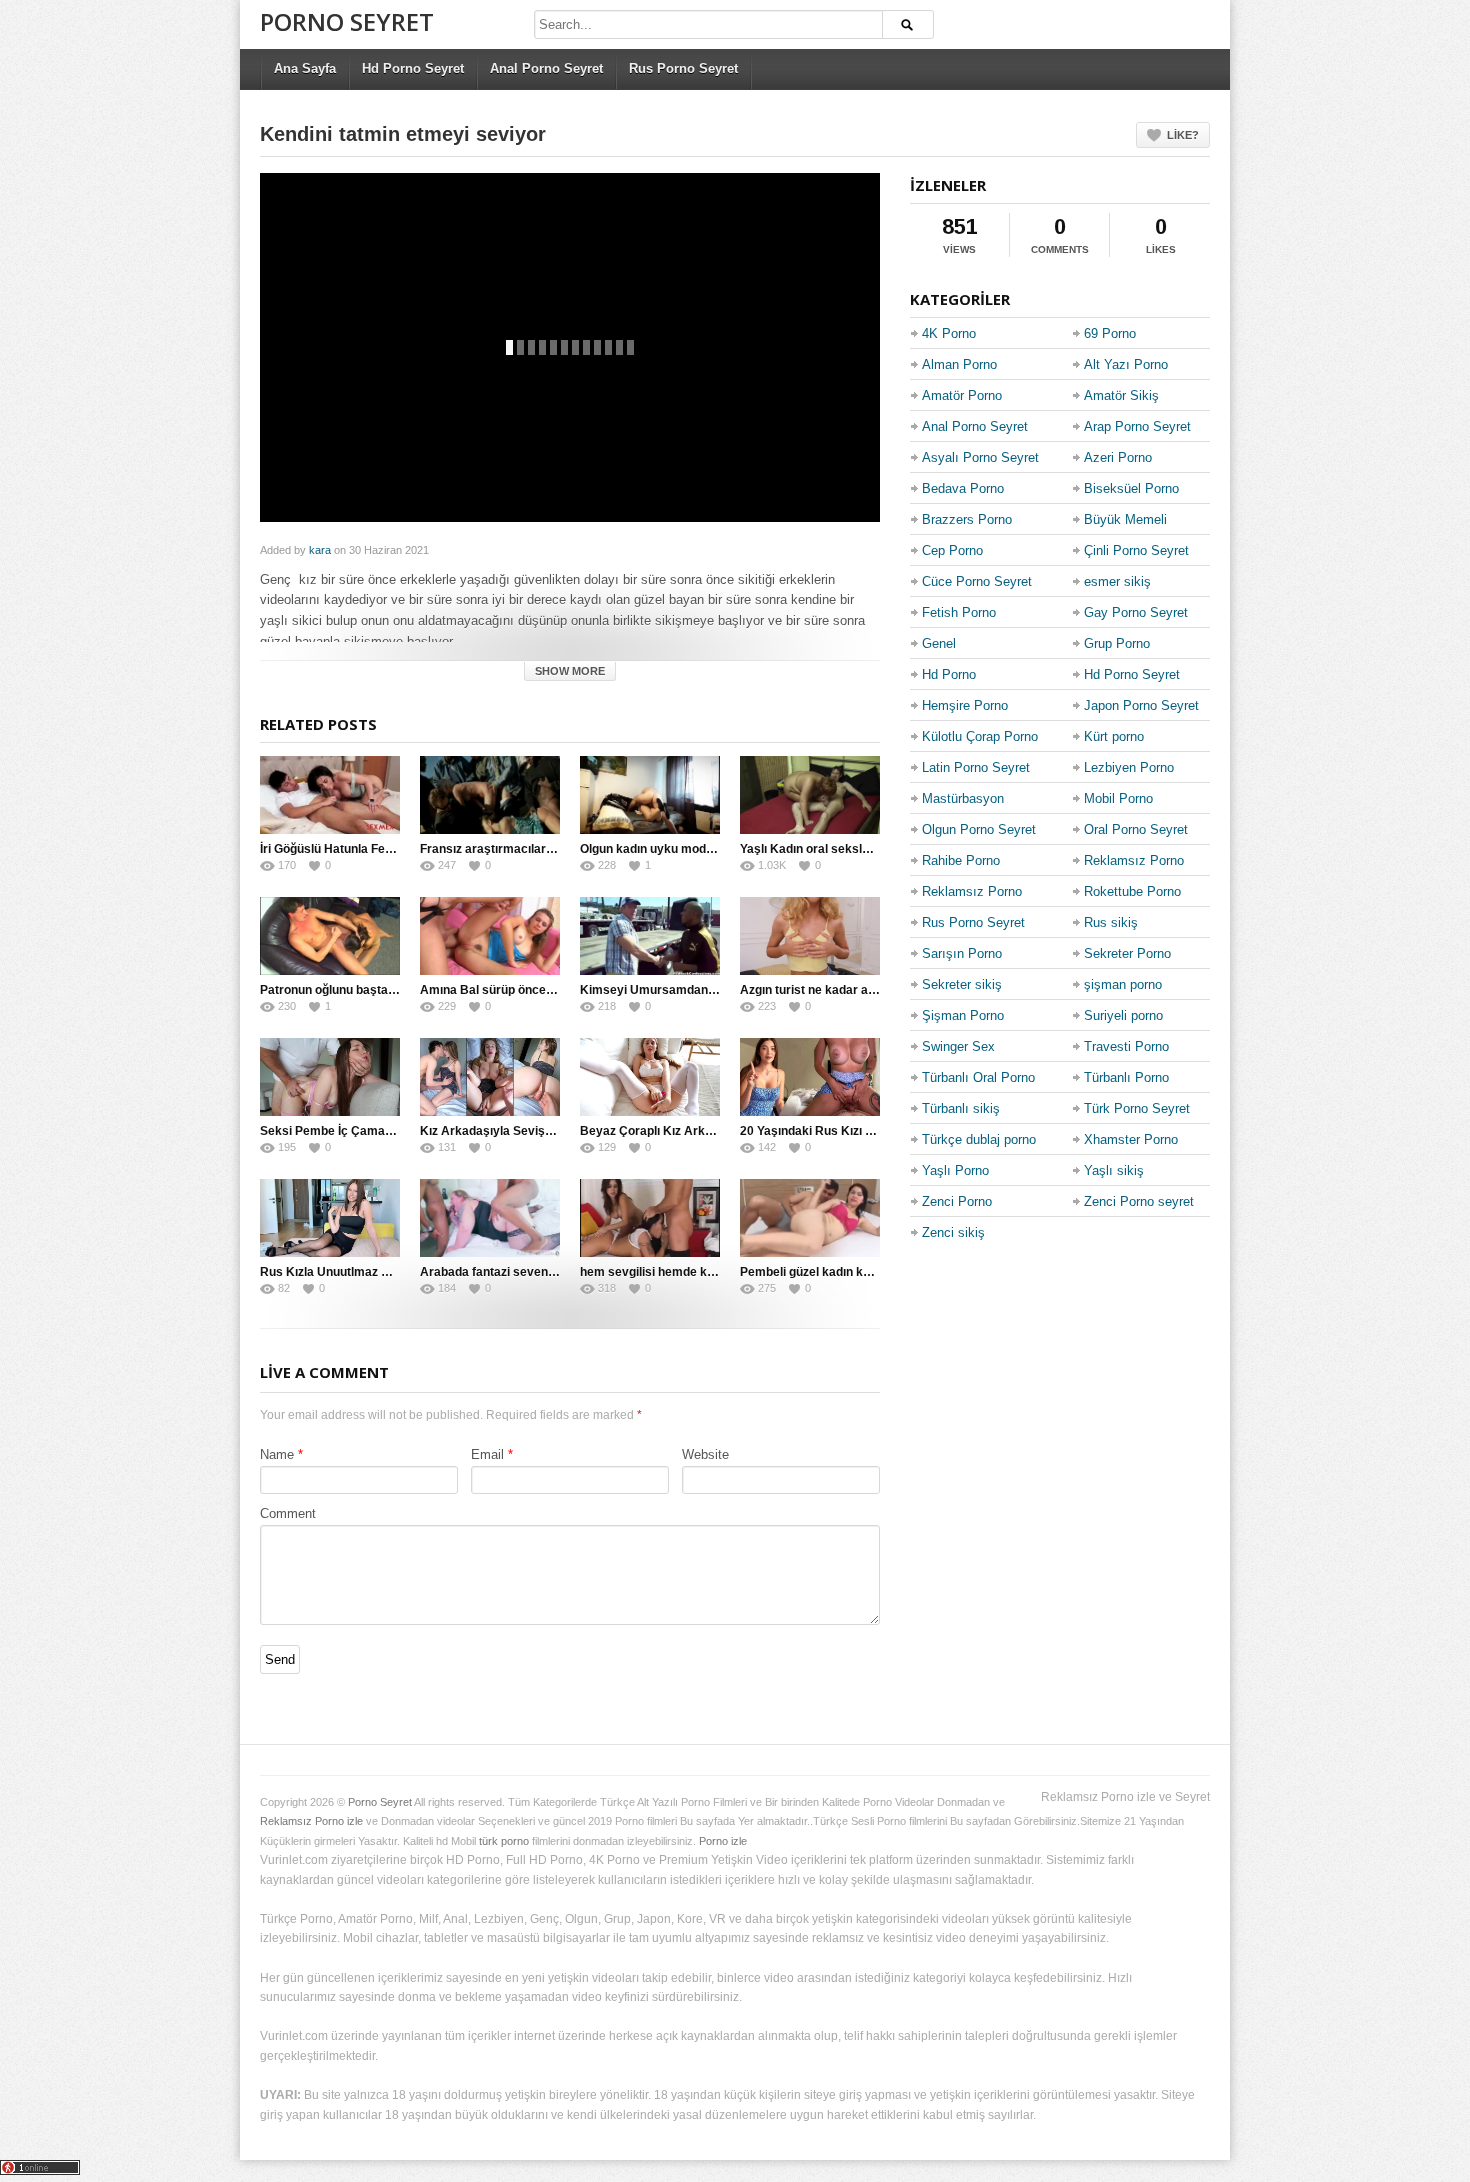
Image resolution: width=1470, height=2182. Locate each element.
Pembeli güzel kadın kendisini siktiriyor (850, 1272)
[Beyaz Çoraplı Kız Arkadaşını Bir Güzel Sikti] (650, 1077)
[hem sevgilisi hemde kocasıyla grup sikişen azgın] (650, 1218)
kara (320, 550)
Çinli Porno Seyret (1136, 550)
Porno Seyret (347, 21)
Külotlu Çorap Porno (980, 736)
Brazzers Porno (967, 519)
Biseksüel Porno (1131, 488)
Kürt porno (1114, 736)
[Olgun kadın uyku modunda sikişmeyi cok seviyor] (650, 795)
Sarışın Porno (962, 953)
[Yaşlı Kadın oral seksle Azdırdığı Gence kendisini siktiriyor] (810, 795)
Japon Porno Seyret (1141, 705)
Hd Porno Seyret (413, 68)
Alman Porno (959, 364)
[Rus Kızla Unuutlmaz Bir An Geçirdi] (330, 1218)
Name (277, 1454)
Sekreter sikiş (962, 984)
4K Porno (949, 333)
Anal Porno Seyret (546, 68)
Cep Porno (952, 550)
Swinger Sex (958, 1046)
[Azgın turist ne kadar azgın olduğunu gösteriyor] (810, 936)
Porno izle (723, 1841)
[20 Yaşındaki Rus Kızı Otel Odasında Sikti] (810, 1077)
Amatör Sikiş (1121, 395)
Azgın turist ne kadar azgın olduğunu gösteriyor (874, 990)
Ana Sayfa (305, 68)
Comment (288, 1513)
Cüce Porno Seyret (977, 581)
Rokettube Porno (1132, 891)
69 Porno (1110, 333)
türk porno (504, 1841)
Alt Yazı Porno (1126, 364)
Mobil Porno (1118, 798)
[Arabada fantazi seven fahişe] (490, 1218)
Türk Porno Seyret (1137, 1108)
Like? (1183, 135)
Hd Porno (949, 674)
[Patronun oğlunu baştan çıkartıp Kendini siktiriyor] (330, 936)
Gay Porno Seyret (1136, 612)
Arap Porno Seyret (1137, 426)
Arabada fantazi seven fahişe (503, 1272)
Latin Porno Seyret (976, 767)
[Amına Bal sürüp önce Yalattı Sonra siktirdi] (490, 936)
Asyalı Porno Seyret (980, 457)
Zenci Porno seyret (1139, 1201)
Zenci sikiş (953, 1232)
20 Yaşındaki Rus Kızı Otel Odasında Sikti (856, 1131)
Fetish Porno (959, 612)
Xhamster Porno (1131, 1139)
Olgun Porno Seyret (979, 829)
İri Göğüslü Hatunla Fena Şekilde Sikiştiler (378, 849)
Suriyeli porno (1123, 1015)
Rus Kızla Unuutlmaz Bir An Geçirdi (360, 1272)
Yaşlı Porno (955, 1170)
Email (487, 1454)
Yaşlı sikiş (1114, 1170)
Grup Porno (1117, 643)
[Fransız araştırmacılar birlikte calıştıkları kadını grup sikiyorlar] (490, 795)
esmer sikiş (1117, 581)
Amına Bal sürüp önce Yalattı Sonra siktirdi (541, 990)
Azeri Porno (1118, 457)
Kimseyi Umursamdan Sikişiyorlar (678, 990)
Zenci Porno (957, 1201)
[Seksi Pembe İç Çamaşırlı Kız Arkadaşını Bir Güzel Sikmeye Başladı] (330, 1077)
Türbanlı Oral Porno (978, 1077)
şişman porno (1123, 984)
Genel (939, 643)
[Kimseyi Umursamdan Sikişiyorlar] (650, 936)
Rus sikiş (1111, 922)
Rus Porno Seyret (683, 68)
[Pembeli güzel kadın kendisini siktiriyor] (810, 1218)
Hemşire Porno (965, 705)
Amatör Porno (962, 395)
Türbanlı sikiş (961, 1108)
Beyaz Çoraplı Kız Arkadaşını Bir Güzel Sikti (704, 1131)
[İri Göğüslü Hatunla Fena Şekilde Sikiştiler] (330, 795)
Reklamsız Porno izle (311, 1821)
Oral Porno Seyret (1136, 829)
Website (705, 1454)
